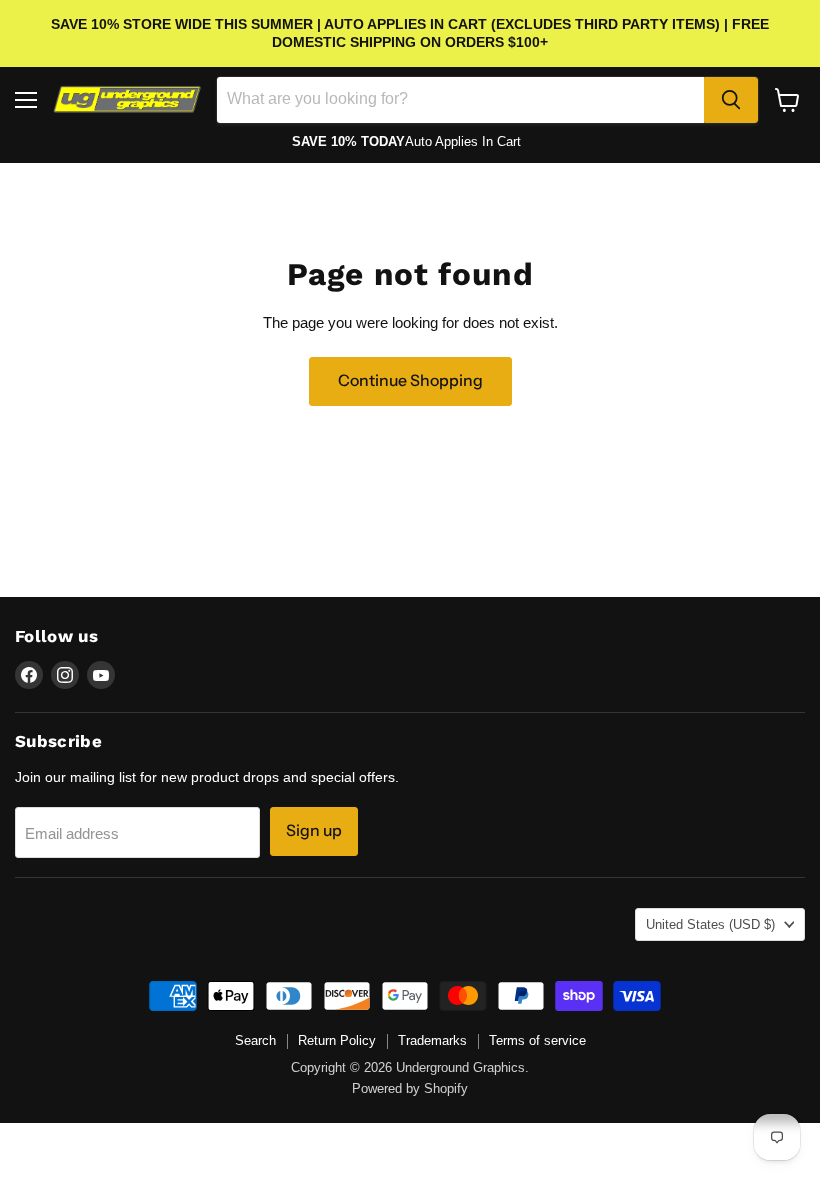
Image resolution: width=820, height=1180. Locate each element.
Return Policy (337, 1040)
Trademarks (432, 1040)
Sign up (314, 830)
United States (710, 924)
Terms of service (537, 1040)
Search (255, 1040)
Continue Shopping (410, 380)
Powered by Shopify (410, 1088)
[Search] (731, 100)
